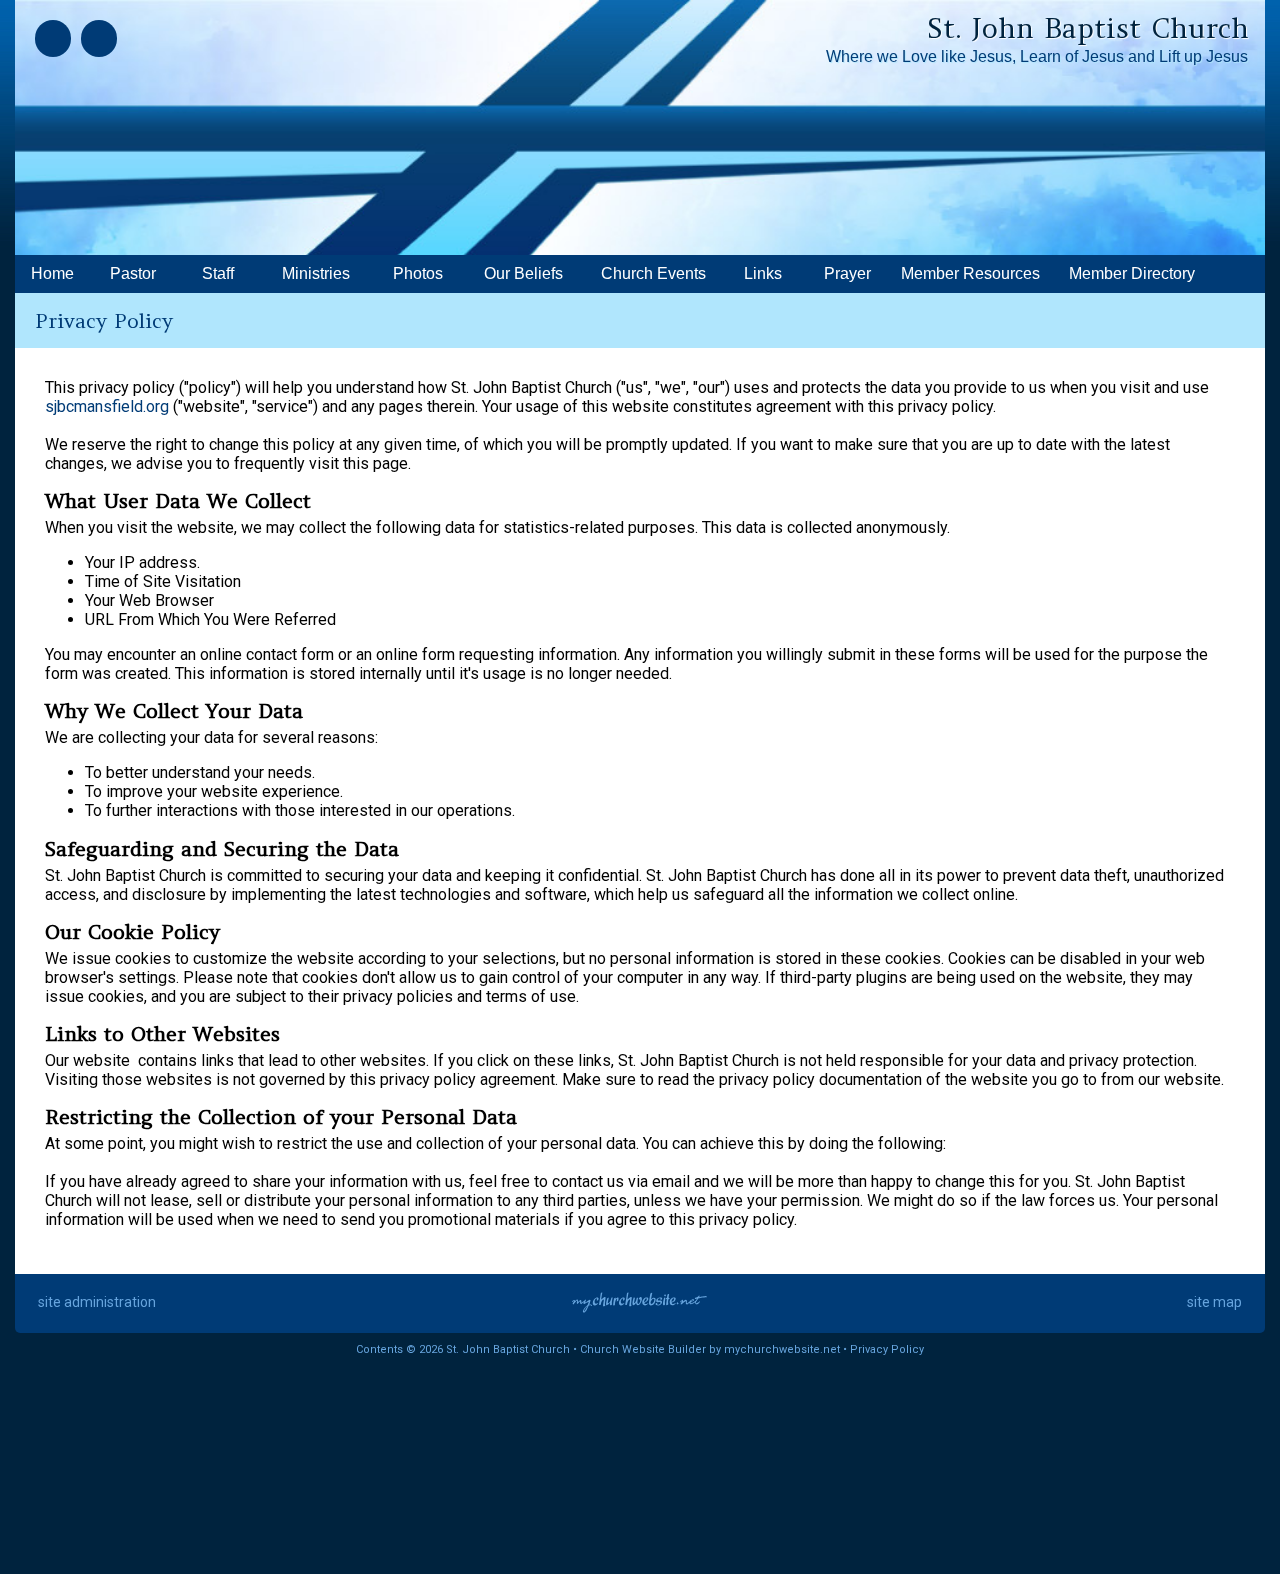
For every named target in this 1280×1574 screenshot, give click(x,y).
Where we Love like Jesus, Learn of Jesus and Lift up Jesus (1037, 56)
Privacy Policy (887, 1349)
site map (1214, 1302)
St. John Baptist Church (1088, 28)
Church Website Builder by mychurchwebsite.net (710, 1349)
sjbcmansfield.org (107, 406)
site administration (97, 1302)
